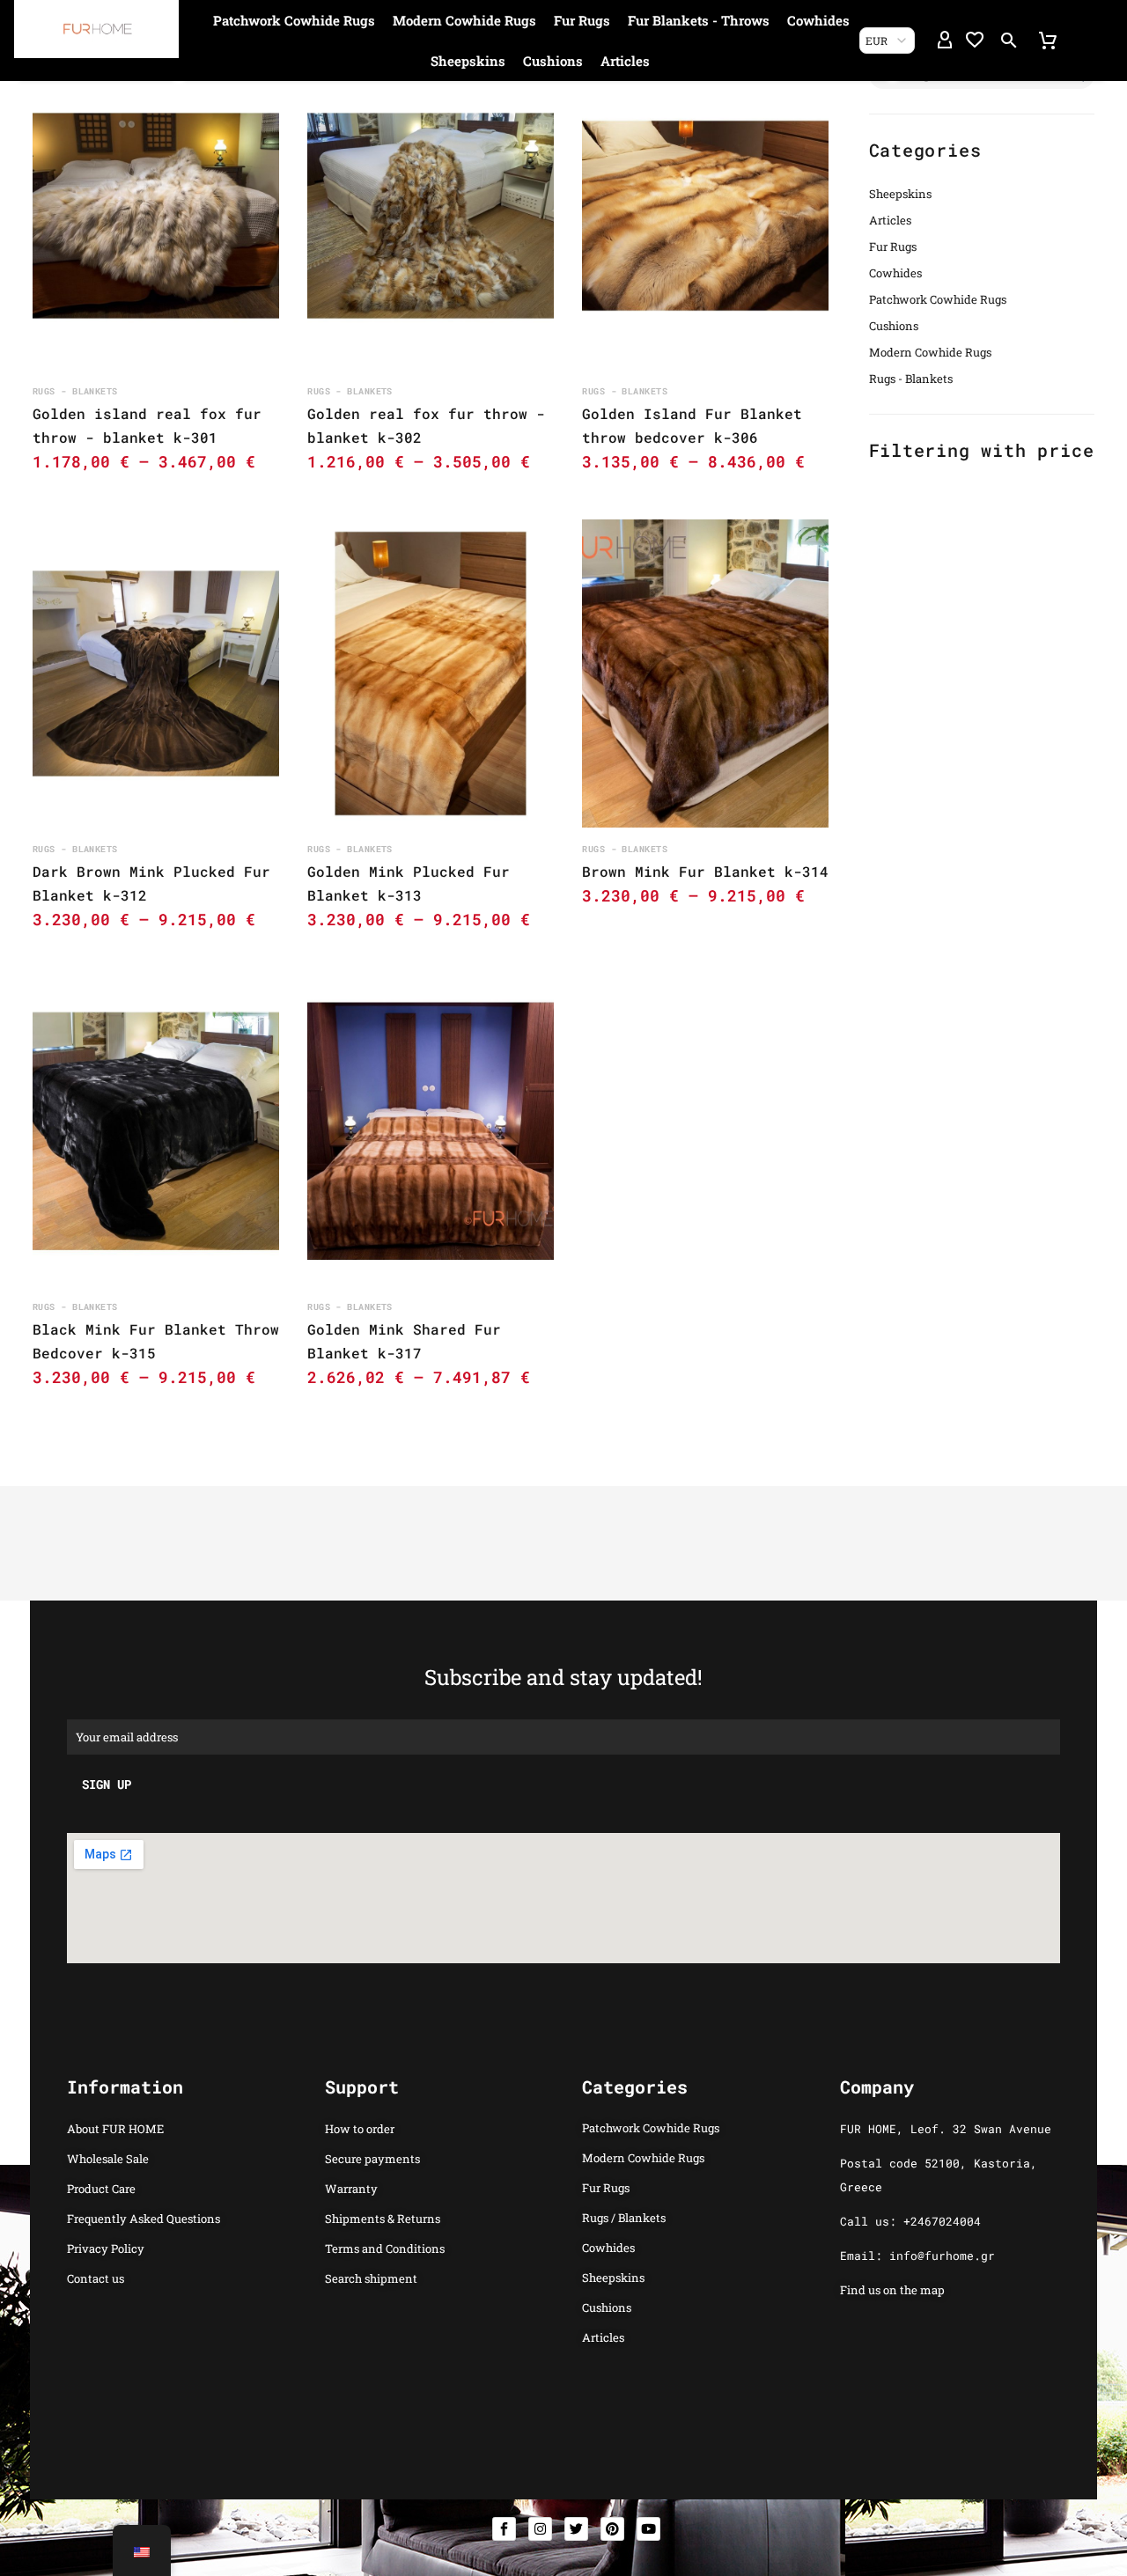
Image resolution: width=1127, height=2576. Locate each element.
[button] (1009, 40)
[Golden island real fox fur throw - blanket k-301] (156, 216)
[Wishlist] (975, 40)
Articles (625, 61)
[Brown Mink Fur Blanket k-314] (705, 673)
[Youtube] (648, 2529)
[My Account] (945, 40)
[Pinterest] (612, 2529)
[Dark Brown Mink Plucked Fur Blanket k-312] (156, 673)
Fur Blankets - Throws (699, 20)
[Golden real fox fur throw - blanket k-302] (431, 216)
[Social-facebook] (504, 2529)
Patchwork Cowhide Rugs (294, 20)
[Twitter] (576, 2529)
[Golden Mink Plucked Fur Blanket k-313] (431, 673)
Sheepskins (468, 61)
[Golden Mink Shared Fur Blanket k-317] (431, 1131)
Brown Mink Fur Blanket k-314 (705, 871)
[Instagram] (540, 2529)
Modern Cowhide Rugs (464, 20)
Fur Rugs (582, 20)
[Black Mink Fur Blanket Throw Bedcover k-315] (156, 1131)
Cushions (553, 61)
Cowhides (818, 20)
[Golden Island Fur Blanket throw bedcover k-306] (705, 216)
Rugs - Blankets (911, 379)
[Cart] (1048, 40)
